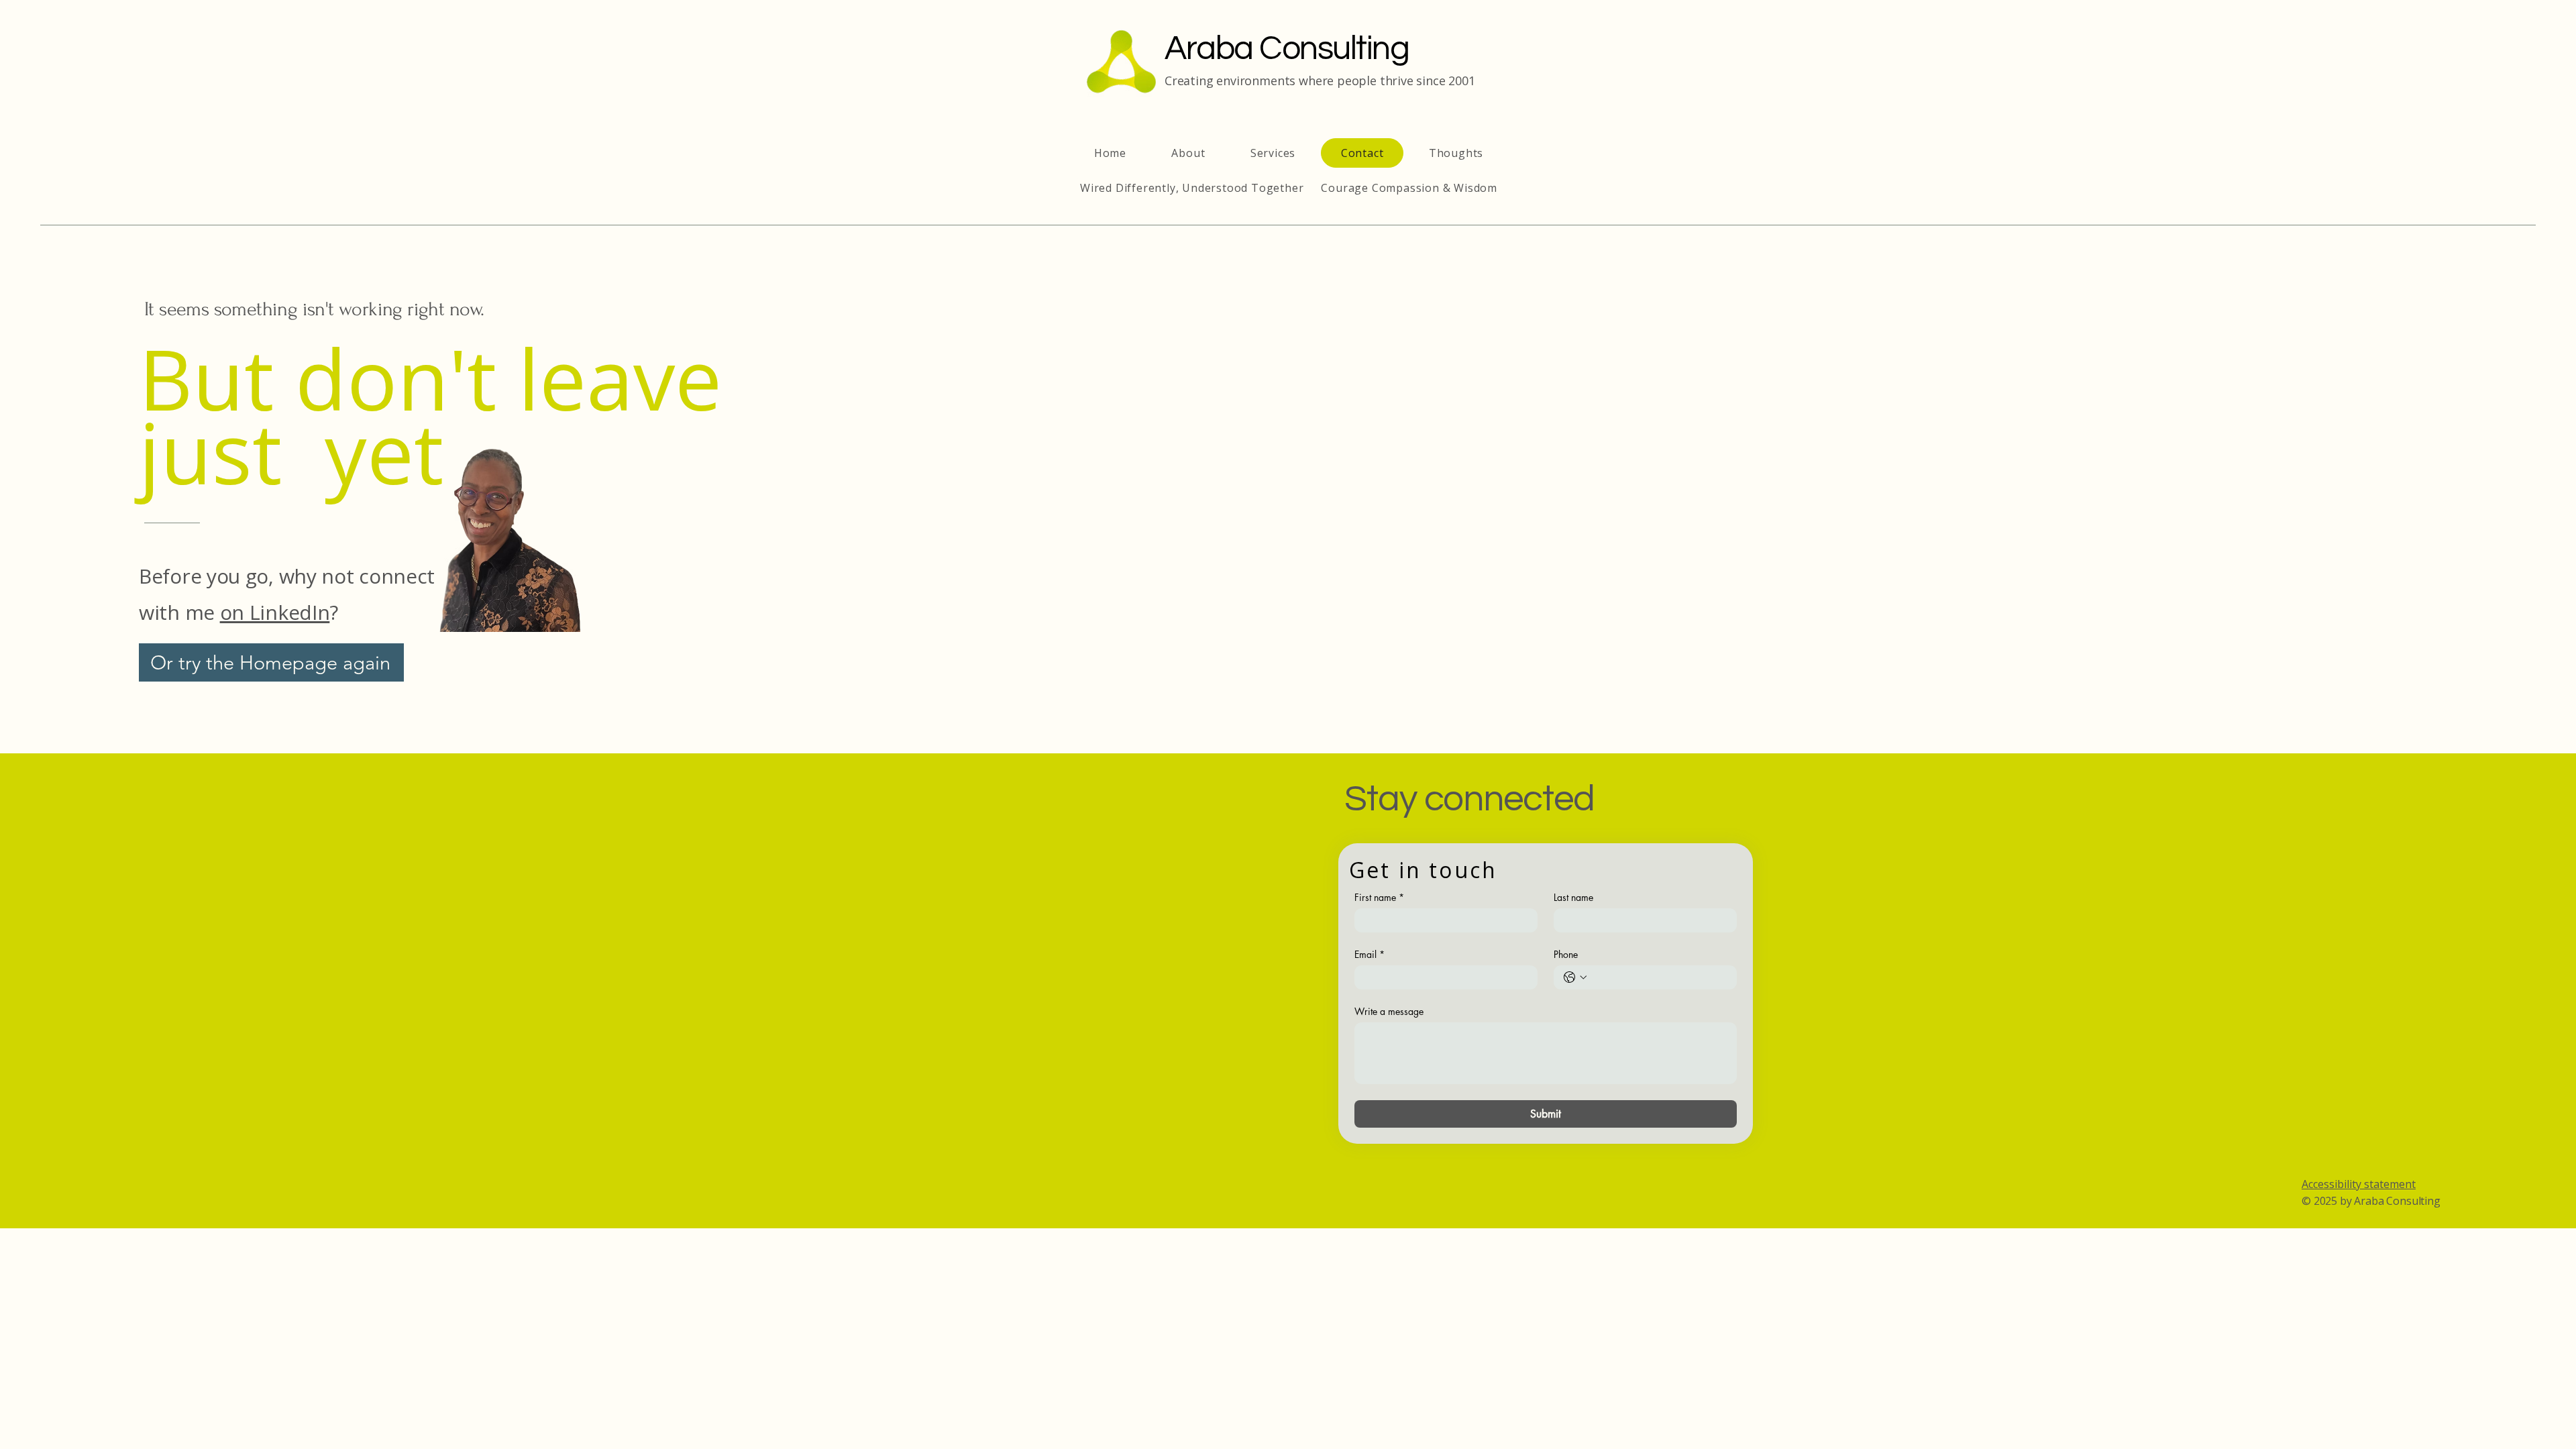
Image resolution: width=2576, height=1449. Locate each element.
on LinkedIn (275, 612)
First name (1379, 897)
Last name (1573, 897)
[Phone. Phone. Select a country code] (1575, 977)
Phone (1566, 954)
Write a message (1389, 1011)
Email (1370, 954)
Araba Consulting (1287, 49)
